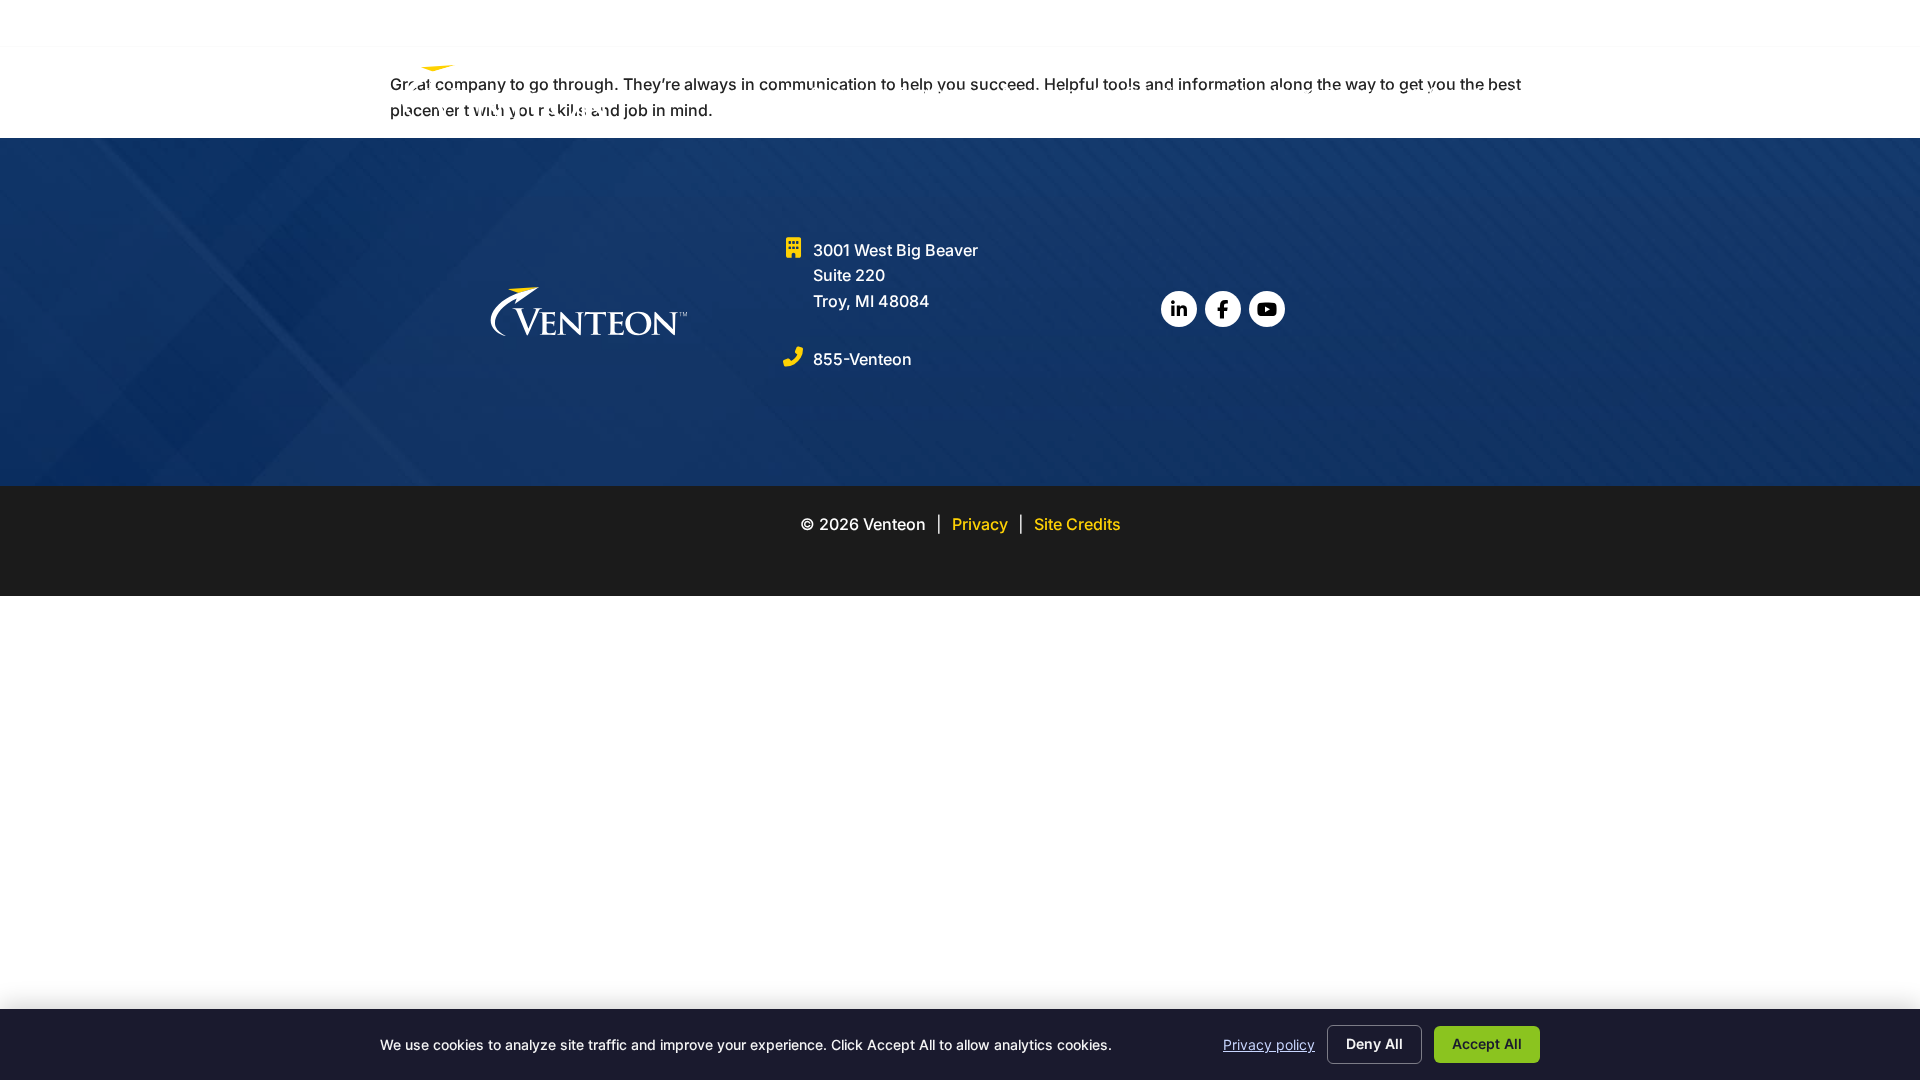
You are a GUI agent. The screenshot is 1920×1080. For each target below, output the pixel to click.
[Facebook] (1477, 22)
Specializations (1146, 92)
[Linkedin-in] (1446, 22)
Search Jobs (1042, 92)
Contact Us (1465, 92)
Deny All (1374, 1043)
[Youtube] (1507, 22)
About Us (1261, 92)
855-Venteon (862, 359)
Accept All (1487, 1043)
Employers (933, 92)
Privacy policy (1269, 1044)
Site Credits (1077, 524)
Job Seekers (824, 92)
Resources (1360, 92)
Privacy (980, 524)
